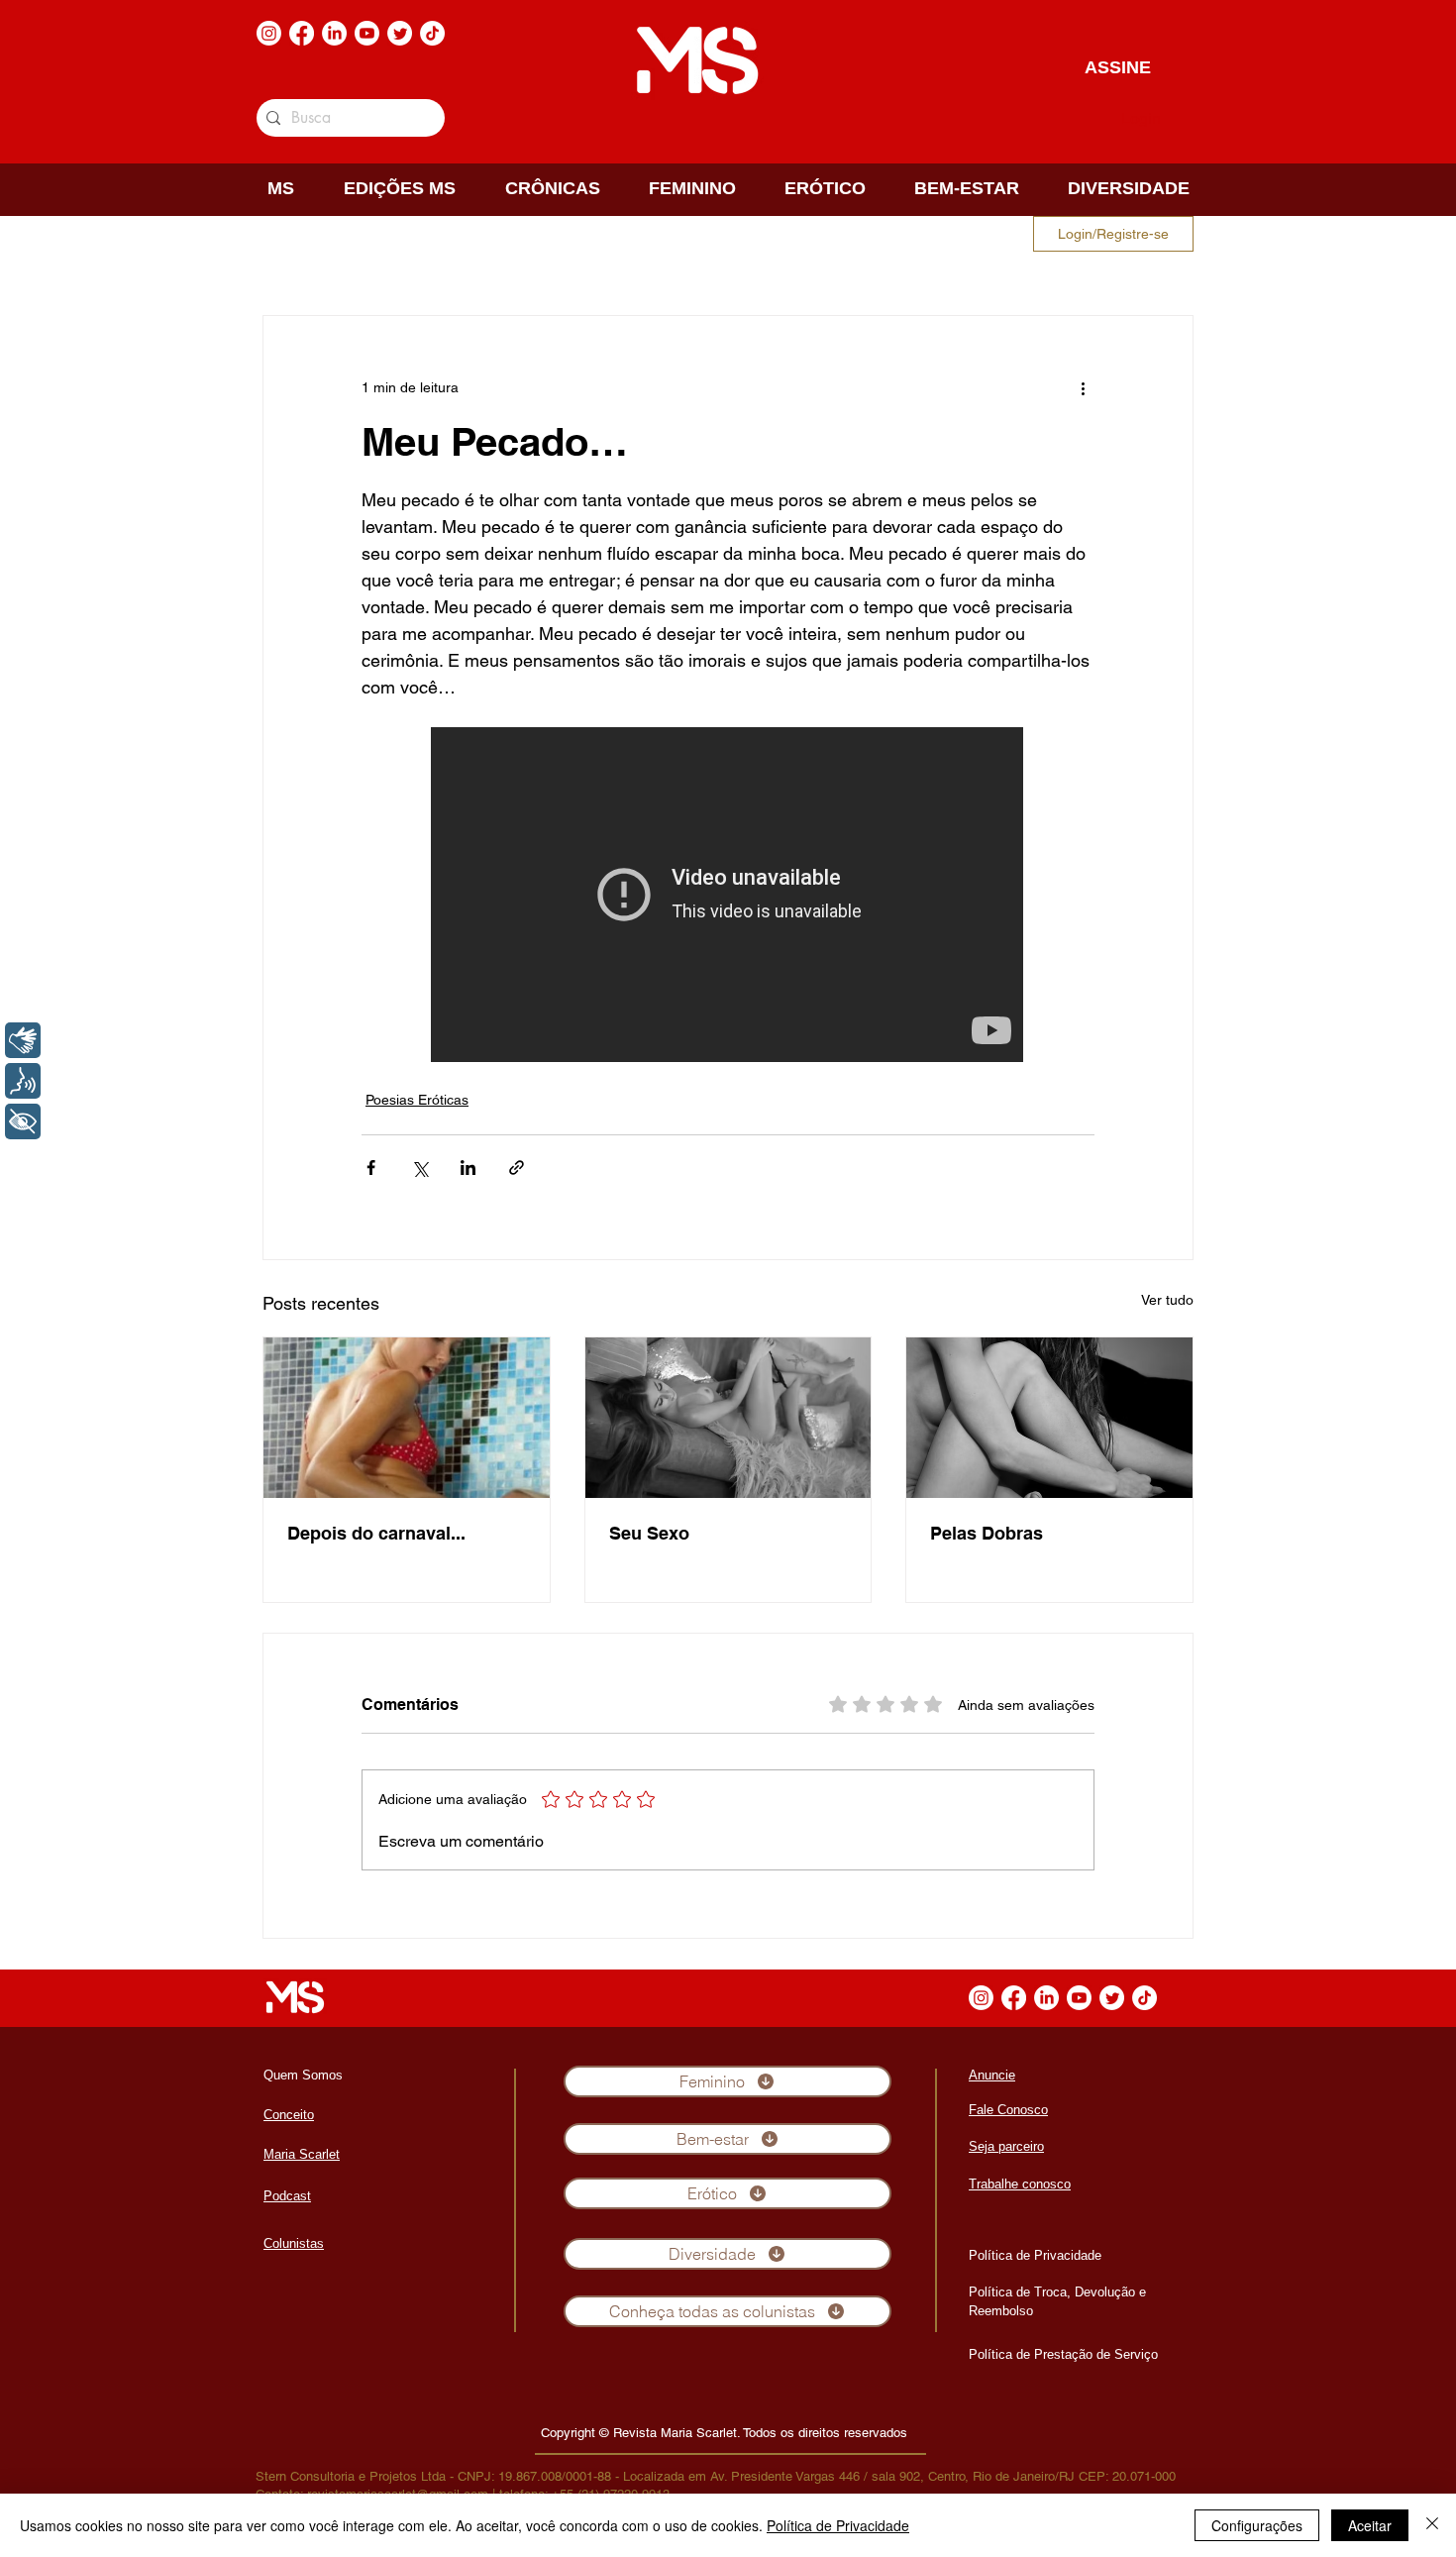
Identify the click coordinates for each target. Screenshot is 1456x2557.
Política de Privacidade (838, 2525)
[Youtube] (367, 33)
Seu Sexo (649, 1533)
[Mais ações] (1083, 387)
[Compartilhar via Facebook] (371, 1168)
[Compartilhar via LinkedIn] (468, 1168)
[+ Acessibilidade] (23, 1121)
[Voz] (23, 1081)
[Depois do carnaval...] (407, 1418)
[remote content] (728, 897)
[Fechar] (1432, 2525)
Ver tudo (1167, 1300)
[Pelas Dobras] (1049, 1418)
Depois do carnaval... (376, 1533)
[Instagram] (269, 33)
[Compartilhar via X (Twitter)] (419, 1168)
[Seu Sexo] (728, 1418)
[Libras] (23, 1040)
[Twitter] (400, 33)
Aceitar (1370, 2525)
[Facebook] (302, 33)
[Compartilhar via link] (517, 1168)
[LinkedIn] (334, 33)
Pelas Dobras (987, 1533)
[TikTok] (432, 33)
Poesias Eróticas (417, 1100)
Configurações (1257, 2525)
